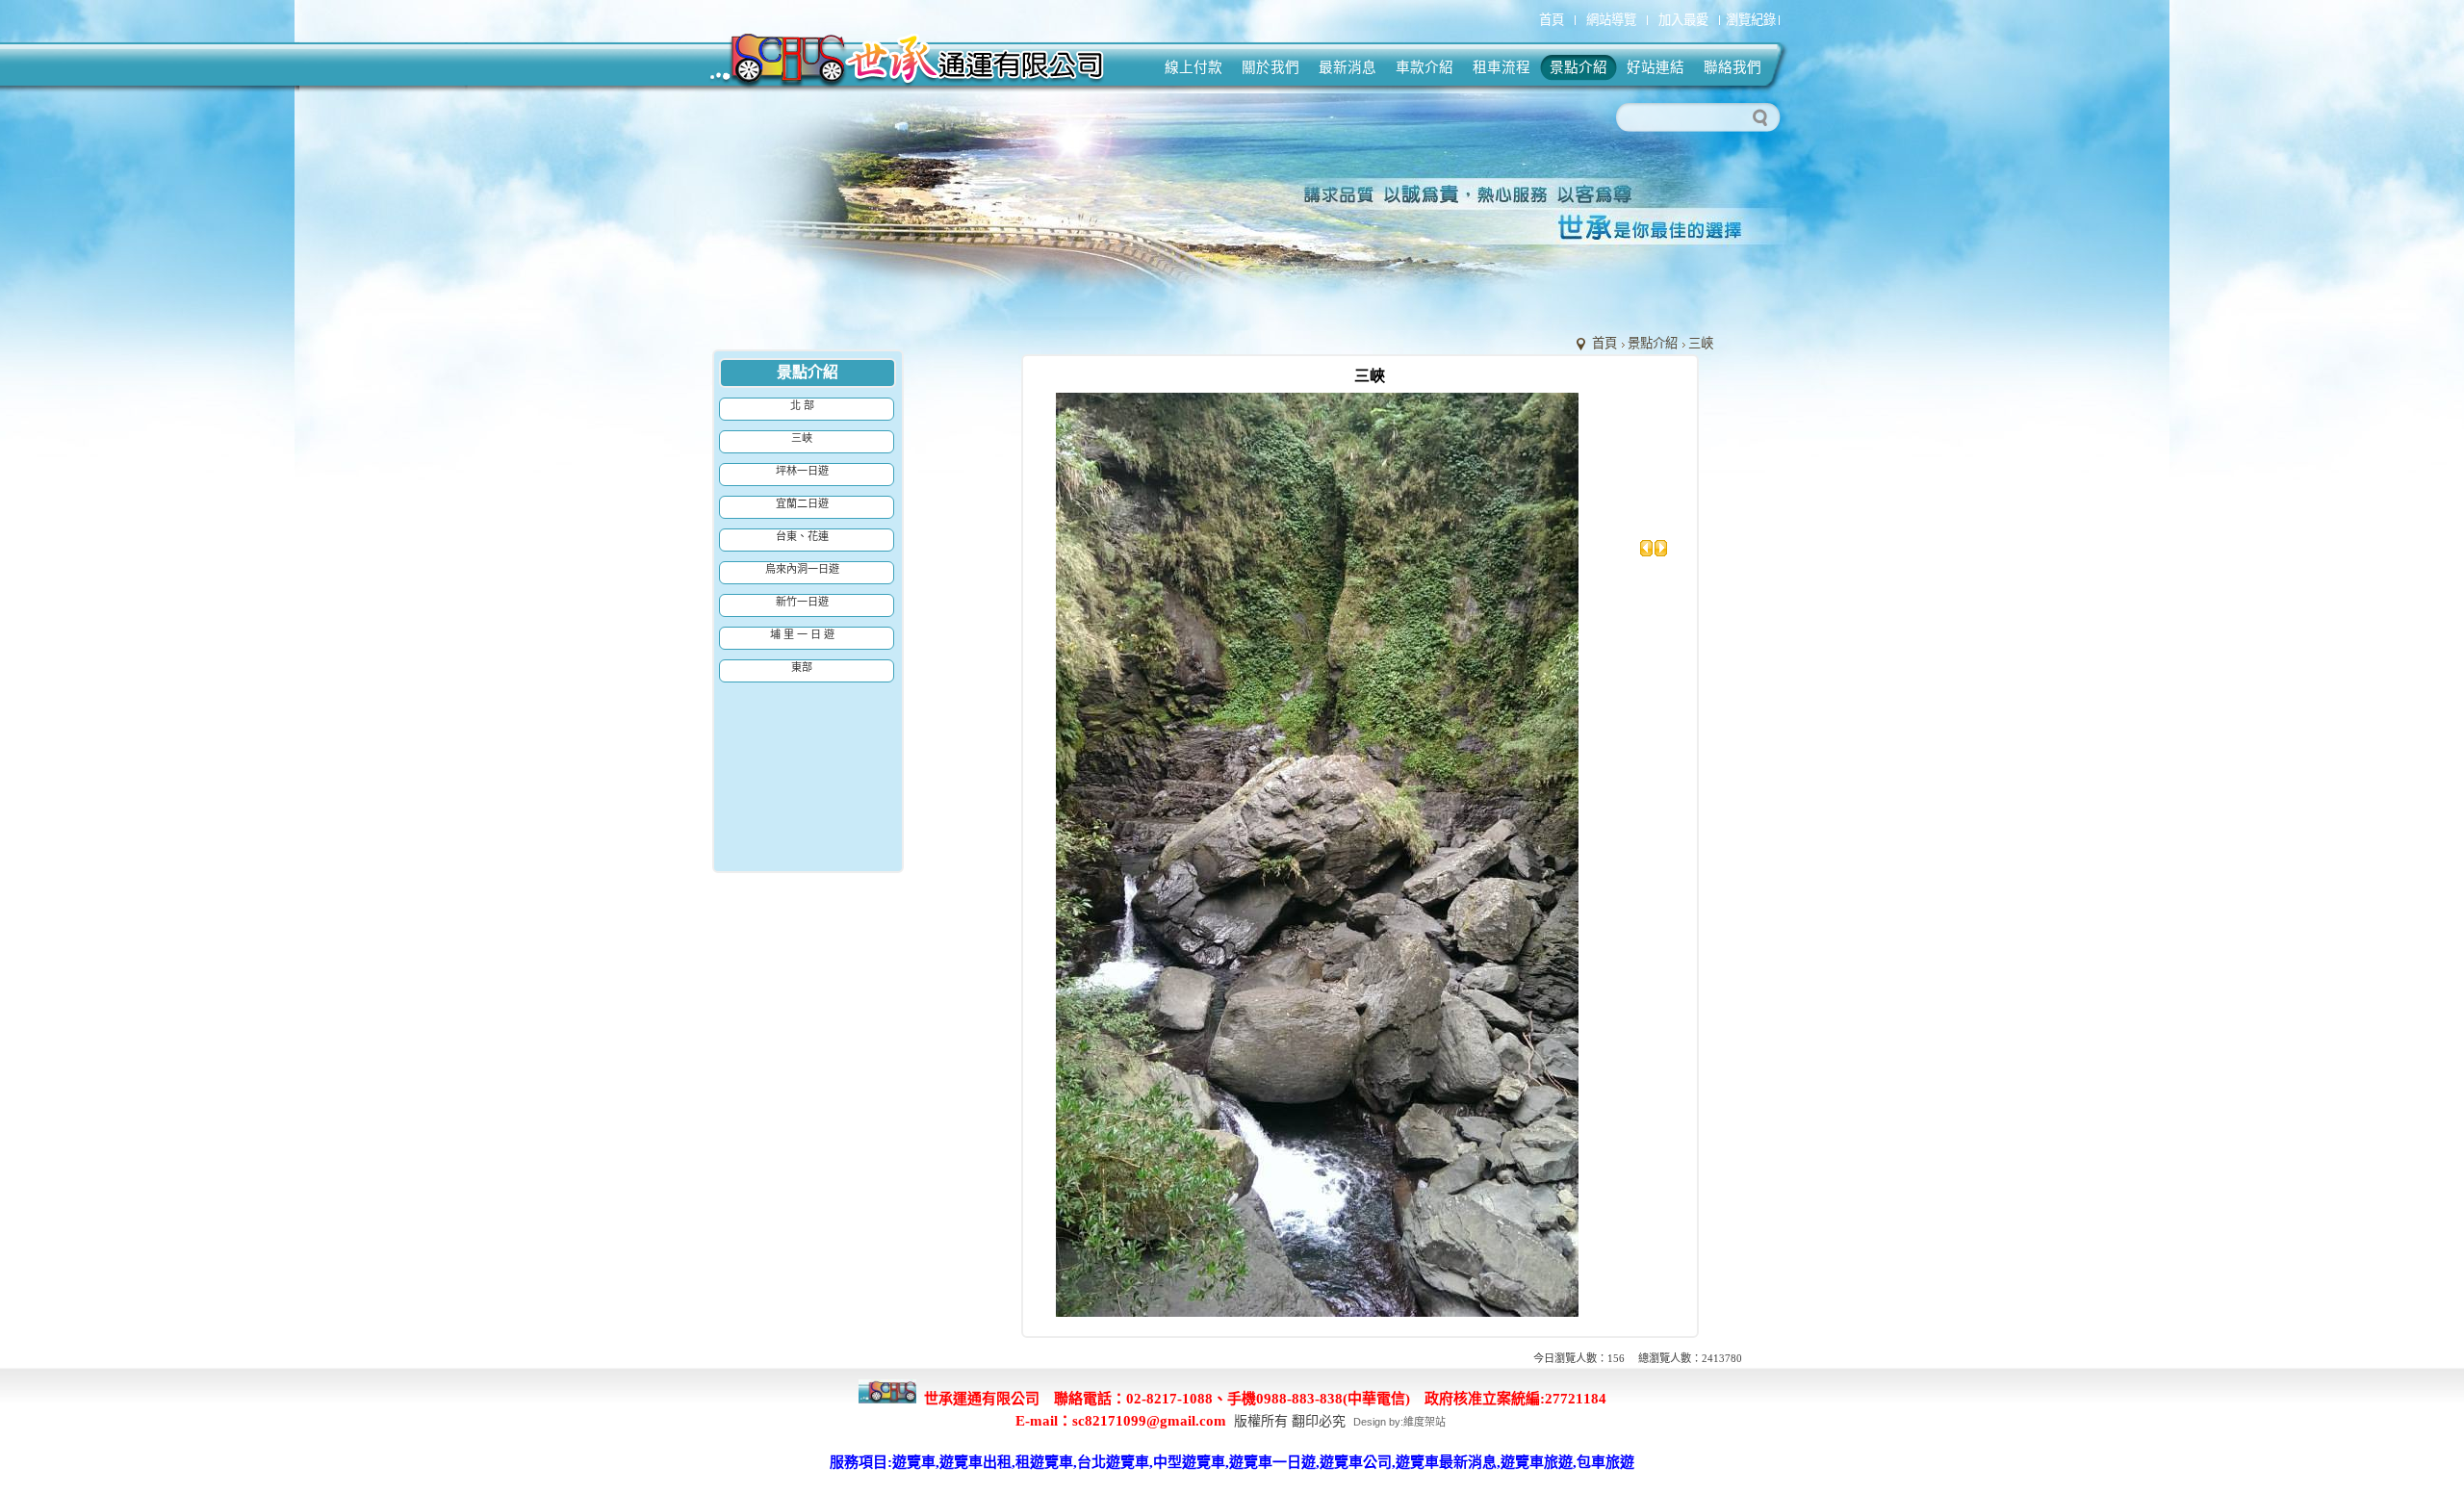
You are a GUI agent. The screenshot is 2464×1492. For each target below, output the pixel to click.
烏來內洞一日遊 (802, 569)
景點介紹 (1653, 343)
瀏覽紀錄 (1751, 20)
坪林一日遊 (802, 471)
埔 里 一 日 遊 (802, 634)
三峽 (1701, 343)
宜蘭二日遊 (802, 503)
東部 (802, 667)
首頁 (1604, 343)
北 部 (802, 405)
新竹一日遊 (802, 602)
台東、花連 (802, 536)
